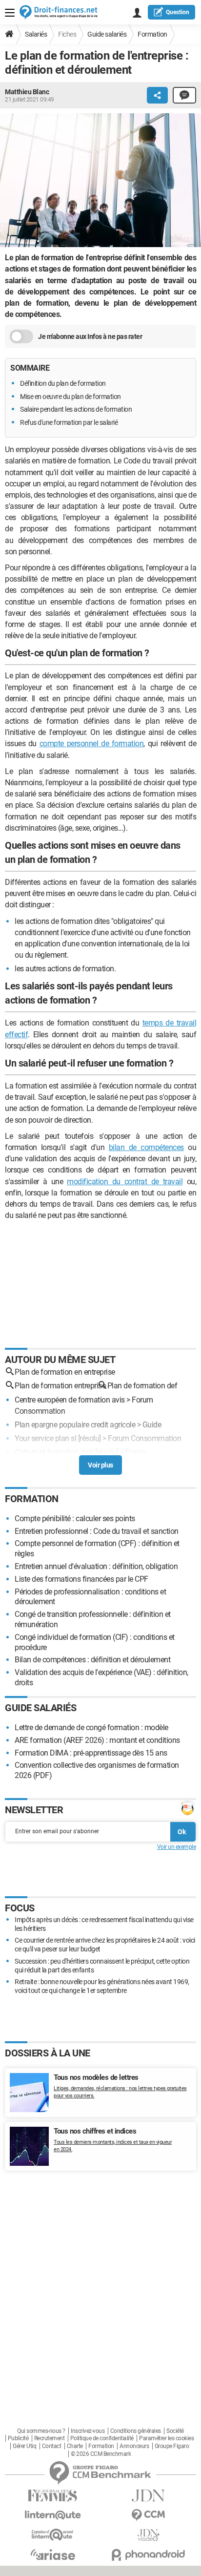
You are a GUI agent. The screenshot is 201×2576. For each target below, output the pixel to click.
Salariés (36, 34)
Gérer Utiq (24, 2446)
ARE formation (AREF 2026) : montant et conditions (97, 1740)
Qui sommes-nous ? (41, 2431)
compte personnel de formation (92, 743)
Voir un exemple (177, 1847)
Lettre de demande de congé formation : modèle (91, 1728)
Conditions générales (136, 2431)
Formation (152, 34)
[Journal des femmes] (53, 2496)
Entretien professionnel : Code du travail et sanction (97, 1531)
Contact (52, 2446)
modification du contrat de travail (125, 1182)
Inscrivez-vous (88, 2431)
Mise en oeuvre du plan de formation (70, 397)
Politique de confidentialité (102, 2438)
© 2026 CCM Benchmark (101, 2454)
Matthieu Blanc (27, 92)
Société (175, 2431)
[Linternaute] (53, 2515)
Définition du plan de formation (63, 383)
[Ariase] (53, 2555)
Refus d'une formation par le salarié (69, 422)
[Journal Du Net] (148, 2496)
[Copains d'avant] (53, 2535)
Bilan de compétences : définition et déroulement (92, 1660)
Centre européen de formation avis (70, 1400)
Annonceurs (134, 2446)
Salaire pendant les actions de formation (76, 409)
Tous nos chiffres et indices (95, 2131)
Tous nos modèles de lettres (96, 2077)
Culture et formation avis (54, 1452)
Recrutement (50, 2438)
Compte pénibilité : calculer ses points (75, 1518)
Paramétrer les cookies (166, 2438)
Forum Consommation (144, 1438)
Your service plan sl (45, 1438)
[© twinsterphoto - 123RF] (100, 182)
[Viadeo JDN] (148, 2535)
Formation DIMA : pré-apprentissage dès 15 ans (91, 1753)
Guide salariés (107, 34)
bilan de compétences (146, 1147)
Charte (75, 2446)
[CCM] (148, 2515)
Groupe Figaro (172, 2446)
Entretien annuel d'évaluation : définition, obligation (96, 1566)
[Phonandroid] (148, 2555)
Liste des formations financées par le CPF (81, 1579)
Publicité (18, 2438)
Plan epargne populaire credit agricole (75, 1425)
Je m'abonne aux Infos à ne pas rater (90, 336)
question (178, 12)
